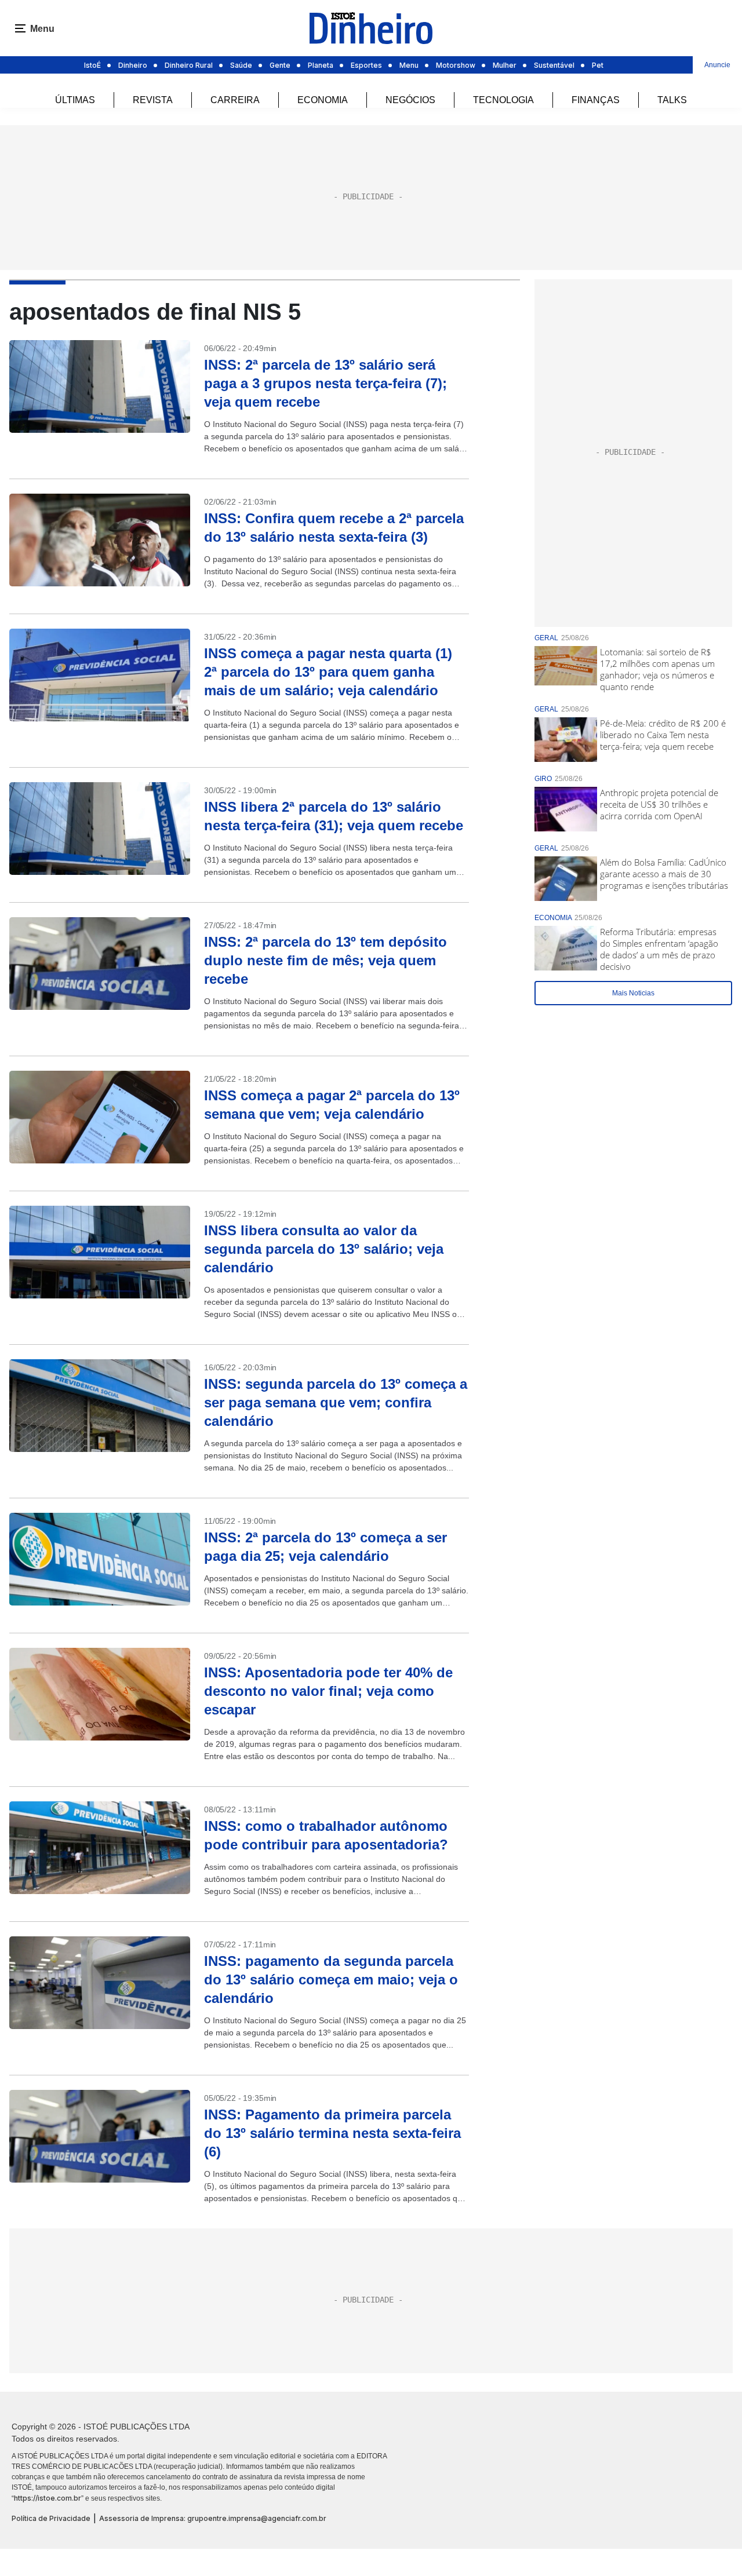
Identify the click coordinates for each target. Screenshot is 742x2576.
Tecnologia (503, 100)
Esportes (366, 65)
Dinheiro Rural (189, 65)
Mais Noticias (633, 993)
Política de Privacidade (51, 2518)
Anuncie (717, 65)
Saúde (241, 65)
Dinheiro (133, 65)
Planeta (321, 65)
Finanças (596, 100)
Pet (598, 65)
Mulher (505, 65)
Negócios (410, 100)
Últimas (75, 100)
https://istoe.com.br (48, 2498)
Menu (409, 65)
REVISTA (153, 100)
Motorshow (456, 65)
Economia (323, 100)
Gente (280, 65)
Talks (672, 100)
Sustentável (554, 65)
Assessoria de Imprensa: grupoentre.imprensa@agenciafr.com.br (213, 2518)
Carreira (235, 100)
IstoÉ (92, 65)
